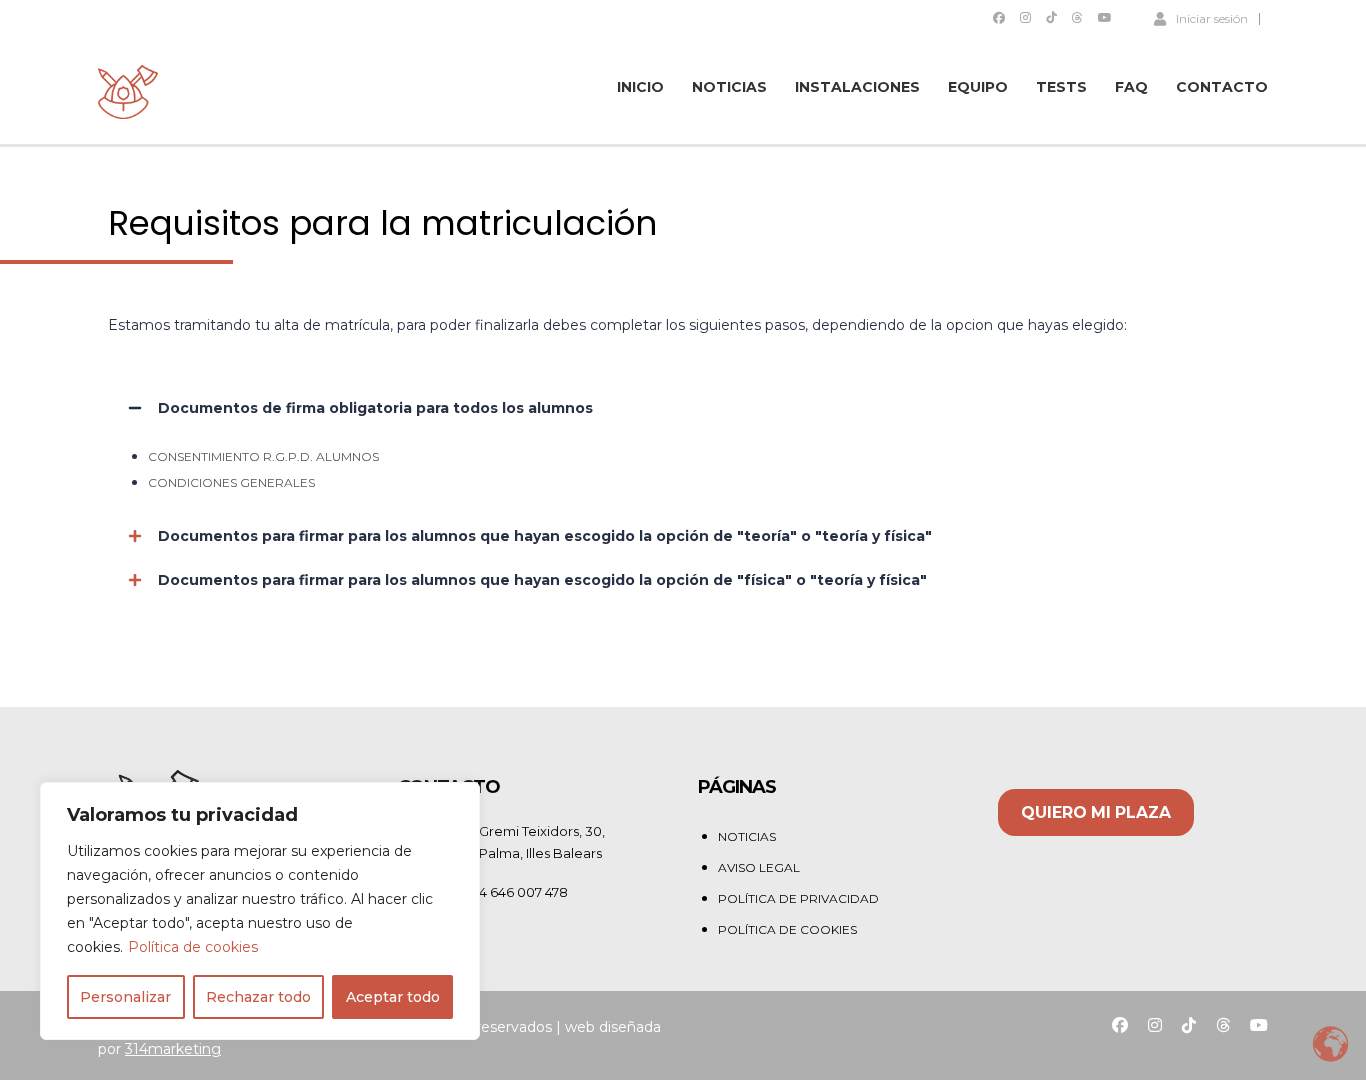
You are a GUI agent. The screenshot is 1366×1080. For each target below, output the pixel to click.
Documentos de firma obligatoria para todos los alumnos (375, 408)
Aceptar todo (393, 997)
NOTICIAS (747, 836)
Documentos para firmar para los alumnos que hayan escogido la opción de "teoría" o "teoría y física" (545, 536)
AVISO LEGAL (759, 867)
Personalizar (125, 997)
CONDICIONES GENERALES (231, 482)
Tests (1061, 87)
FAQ (1131, 87)
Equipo (978, 87)
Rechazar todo (258, 997)
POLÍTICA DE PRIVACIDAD (798, 898)
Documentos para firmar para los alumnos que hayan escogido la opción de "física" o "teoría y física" (542, 580)
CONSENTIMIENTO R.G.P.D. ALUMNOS (263, 456)
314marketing (173, 1049)
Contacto (1222, 87)
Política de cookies (193, 947)
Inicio (640, 87)
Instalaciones (857, 87)
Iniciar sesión (1212, 18)
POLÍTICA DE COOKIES (787, 929)
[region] (260, 911)
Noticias (729, 87)
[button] (683, 408)
